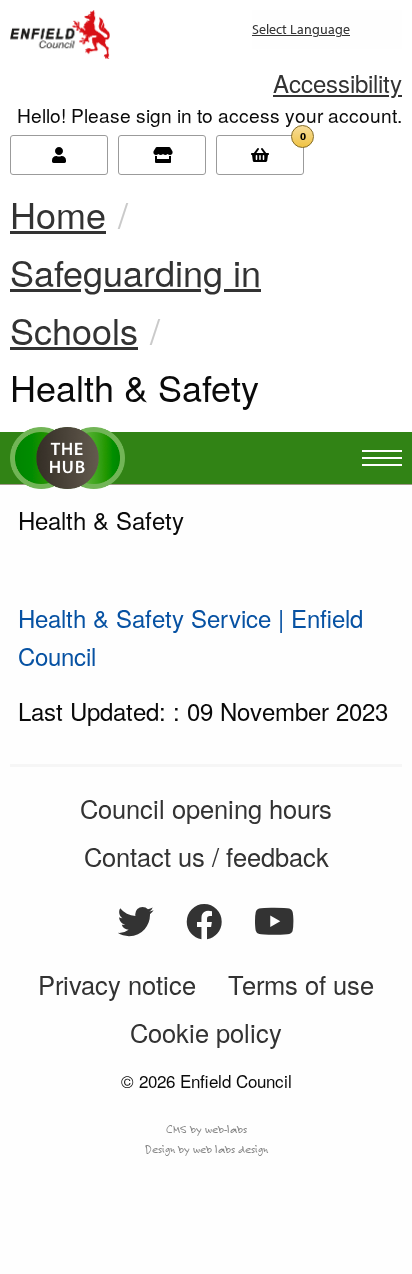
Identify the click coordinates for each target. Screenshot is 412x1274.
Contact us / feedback (206, 856)
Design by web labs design (206, 1149)
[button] (337, 82)
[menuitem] (257, 37)
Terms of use (301, 984)
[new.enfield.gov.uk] (60, 30)
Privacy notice (117, 984)
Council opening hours (206, 808)
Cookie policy (206, 1032)
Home (58, 213)
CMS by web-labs (206, 1129)
